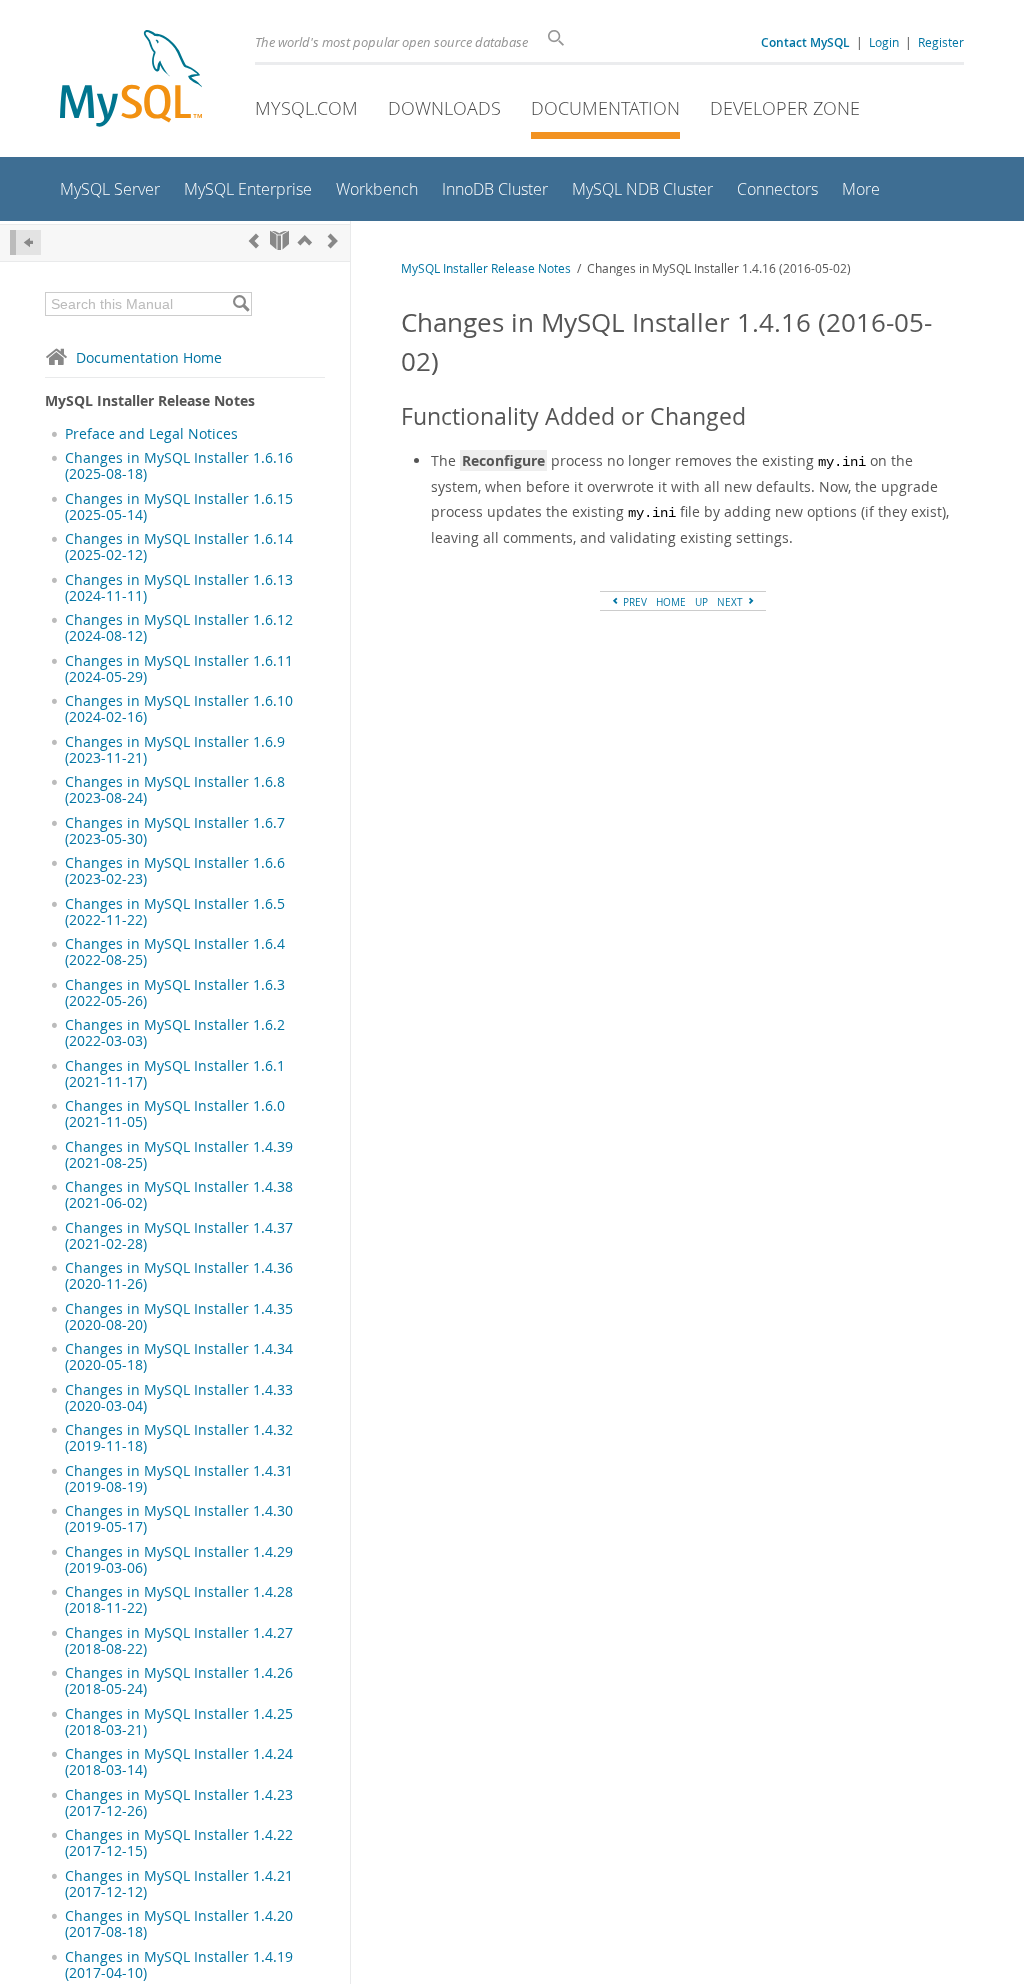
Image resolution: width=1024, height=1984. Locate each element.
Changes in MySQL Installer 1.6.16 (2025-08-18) (179, 466)
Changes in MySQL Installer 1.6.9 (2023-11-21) (175, 750)
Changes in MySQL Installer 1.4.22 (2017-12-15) (179, 1843)
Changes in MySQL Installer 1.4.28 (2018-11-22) (179, 1600)
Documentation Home (149, 357)
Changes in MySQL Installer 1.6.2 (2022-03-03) (175, 1033)
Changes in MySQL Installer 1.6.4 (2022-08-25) (175, 952)
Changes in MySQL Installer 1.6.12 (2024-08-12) (179, 628)
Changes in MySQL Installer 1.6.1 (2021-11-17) (175, 1074)
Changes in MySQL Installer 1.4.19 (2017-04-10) (179, 1965)
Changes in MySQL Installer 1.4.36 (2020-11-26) (179, 1276)
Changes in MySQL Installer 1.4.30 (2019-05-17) (179, 1519)
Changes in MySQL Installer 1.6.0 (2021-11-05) (175, 1114)
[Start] (279, 240)
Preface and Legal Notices (151, 434)
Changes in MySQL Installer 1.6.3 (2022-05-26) (175, 993)
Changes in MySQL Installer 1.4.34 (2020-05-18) (179, 1357)
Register (941, 42)
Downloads (444, 108)
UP (701, 602)
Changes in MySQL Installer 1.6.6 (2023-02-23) (175, 871)
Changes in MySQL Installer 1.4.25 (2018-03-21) (179, 1722)
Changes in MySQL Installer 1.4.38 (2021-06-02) (179, 1195)
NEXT (731, 602)
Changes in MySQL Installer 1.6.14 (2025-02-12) (179, 547)
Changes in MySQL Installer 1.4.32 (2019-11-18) (179, 1438)
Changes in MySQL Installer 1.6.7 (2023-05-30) (175, 831)
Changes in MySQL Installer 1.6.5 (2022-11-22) (175, 912)
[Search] (240, 304)
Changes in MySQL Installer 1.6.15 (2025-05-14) (179, 507)
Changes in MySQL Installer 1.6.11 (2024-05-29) (179, 669)
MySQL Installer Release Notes (486, 268)
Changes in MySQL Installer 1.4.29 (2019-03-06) (179, 1560)
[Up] (305, 240)
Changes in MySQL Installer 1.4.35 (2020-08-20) (179, 1317)
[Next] (333, 240)
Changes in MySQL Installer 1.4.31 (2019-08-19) (179, 1479)
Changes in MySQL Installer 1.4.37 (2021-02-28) (179, 1236)
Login (884, 42)
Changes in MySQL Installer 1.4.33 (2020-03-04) (179, 1398)
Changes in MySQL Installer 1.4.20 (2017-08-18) (179, 1924)
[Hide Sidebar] (25, 242)
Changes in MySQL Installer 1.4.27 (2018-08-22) (179, 1641)
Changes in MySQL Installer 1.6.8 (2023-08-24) (175, 790)
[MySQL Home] (131, 80)
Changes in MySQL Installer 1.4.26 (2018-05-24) (179, 1681)
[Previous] (254, 240)
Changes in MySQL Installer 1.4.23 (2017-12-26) (179, 1803)
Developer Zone (785, 108)
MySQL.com (306, 108)
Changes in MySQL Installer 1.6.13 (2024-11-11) (179, 588)
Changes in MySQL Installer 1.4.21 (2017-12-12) (179, 1884)
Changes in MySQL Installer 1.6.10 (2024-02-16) (179, 709)
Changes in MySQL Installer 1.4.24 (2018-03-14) (179, 1762)
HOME (671, 602)
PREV (633, 602)
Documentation (605, 108)
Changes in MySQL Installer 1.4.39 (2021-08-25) (179, 1155)
